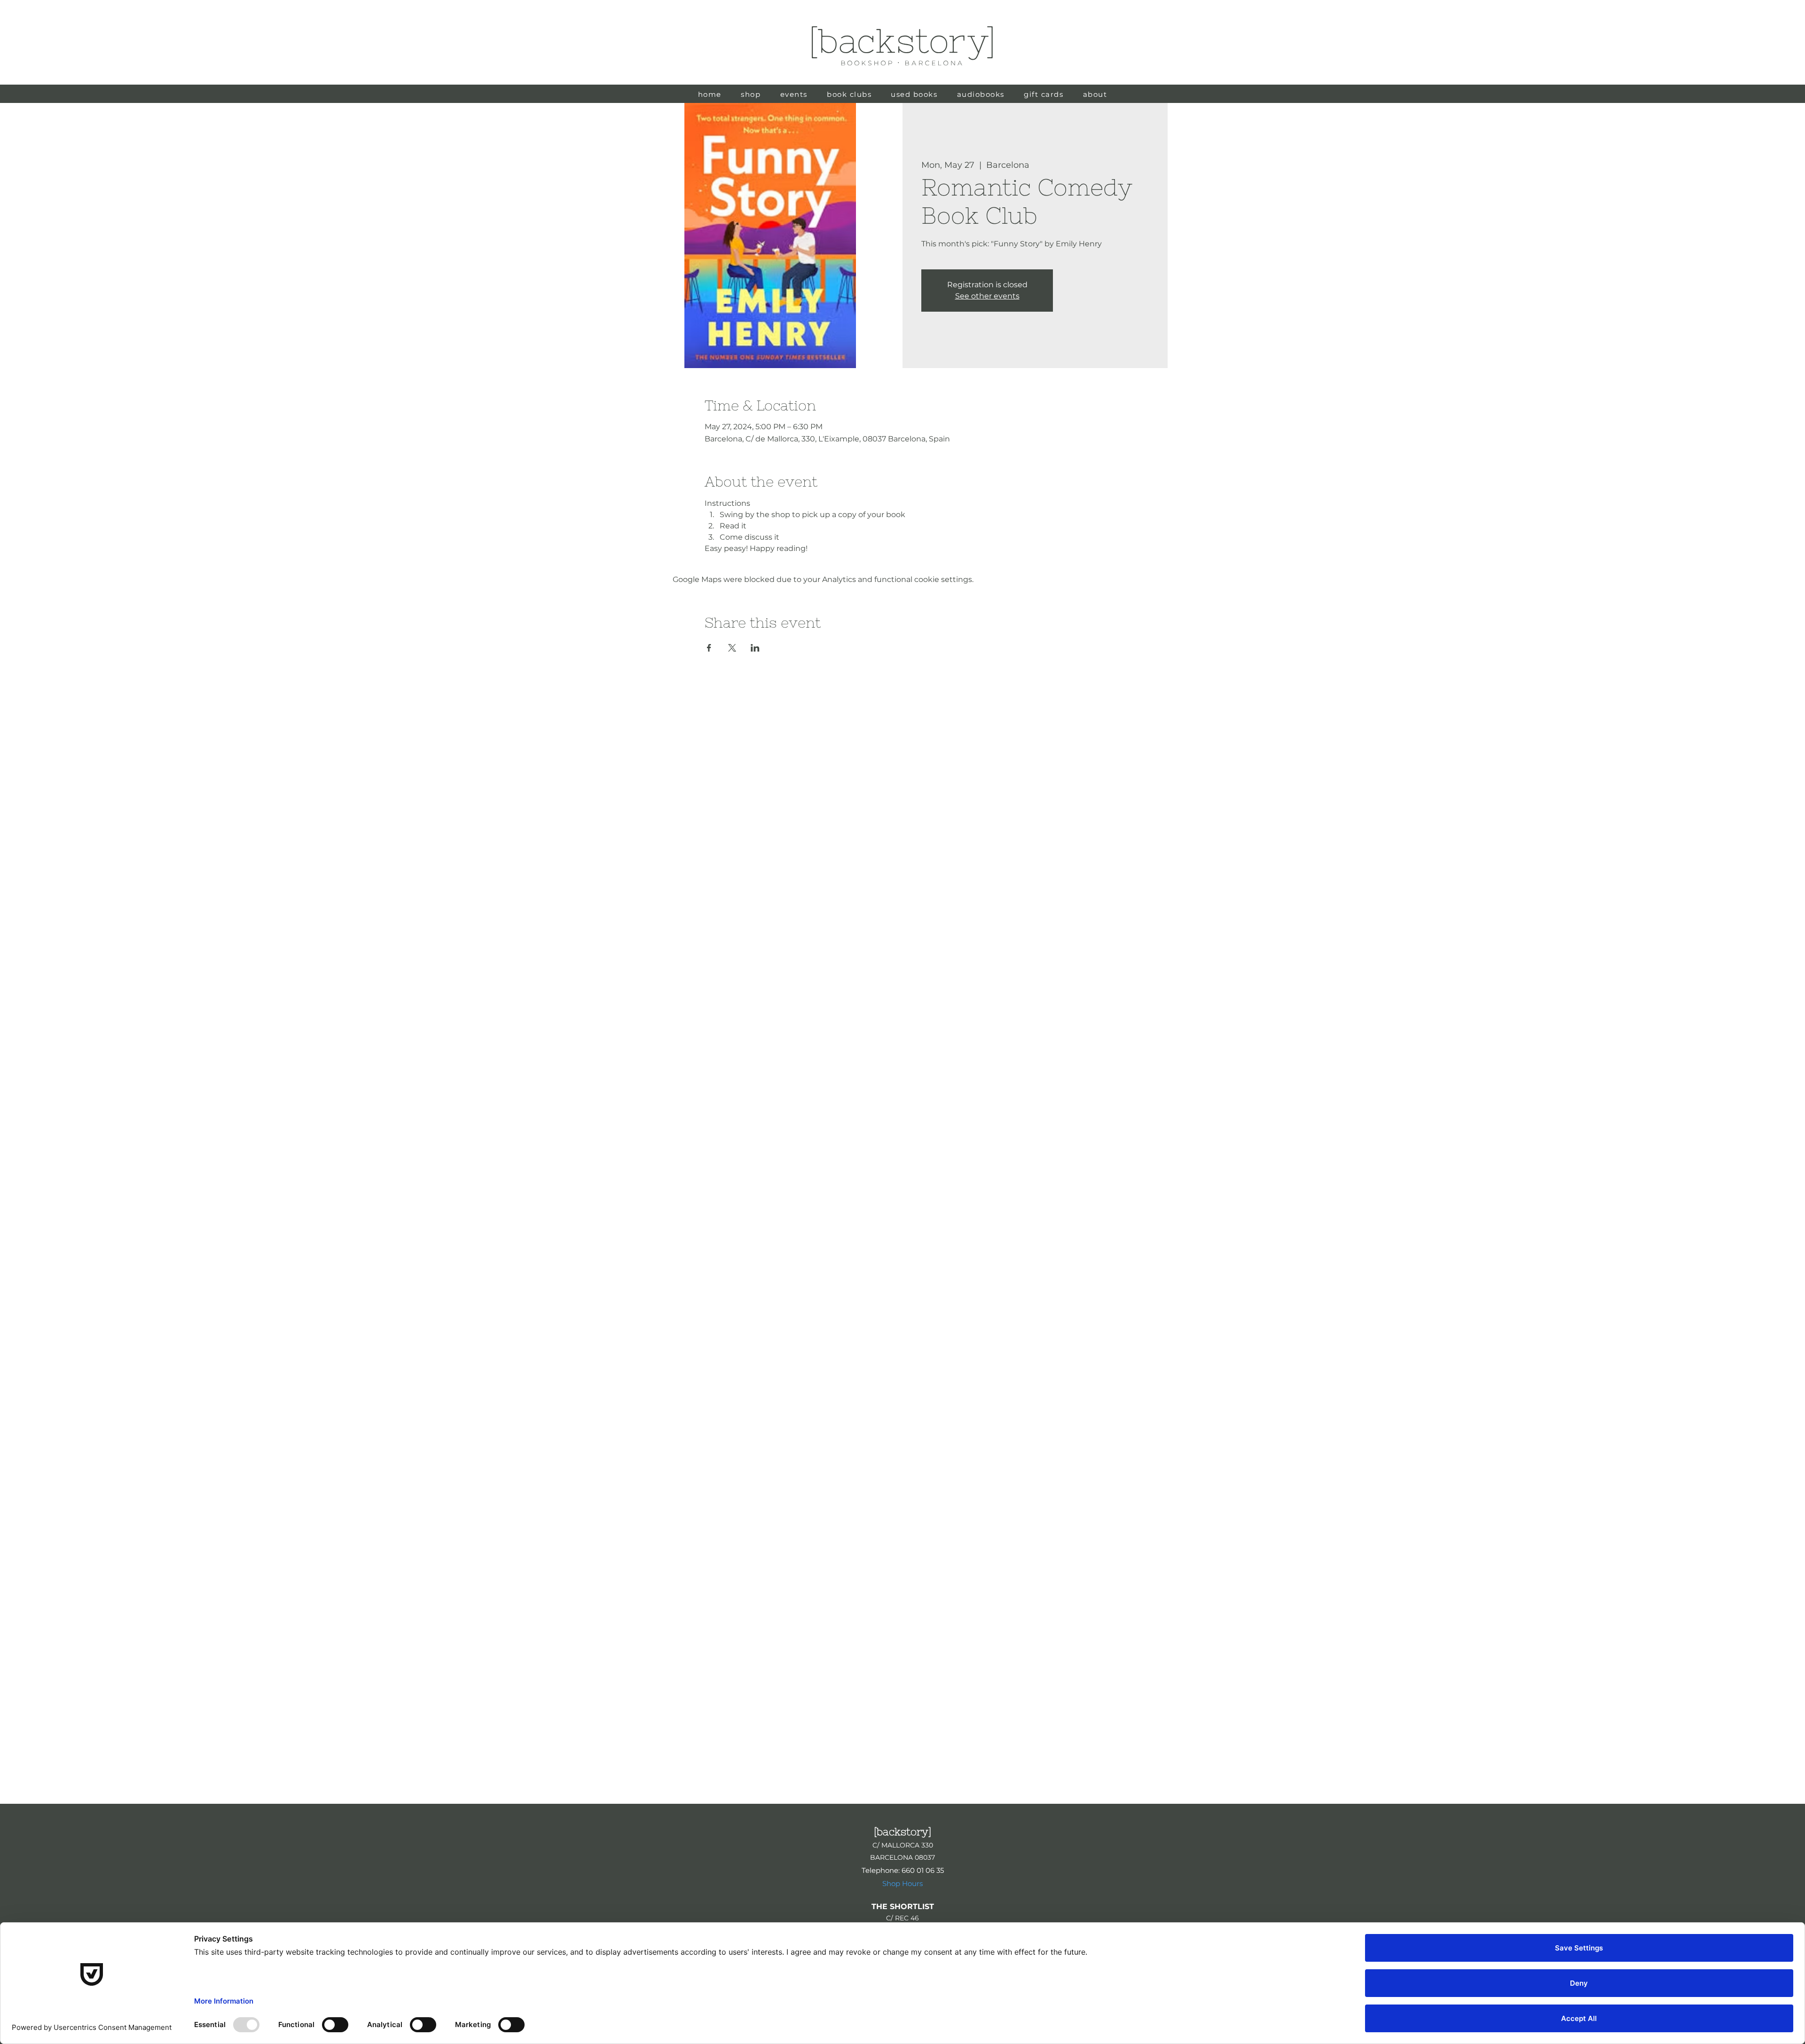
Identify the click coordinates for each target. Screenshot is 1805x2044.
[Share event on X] (732, 648)
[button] (914, 94)
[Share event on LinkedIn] (755, 648)
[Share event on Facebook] (709, 648)
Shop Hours (902, 1883)
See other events (987, 296)
